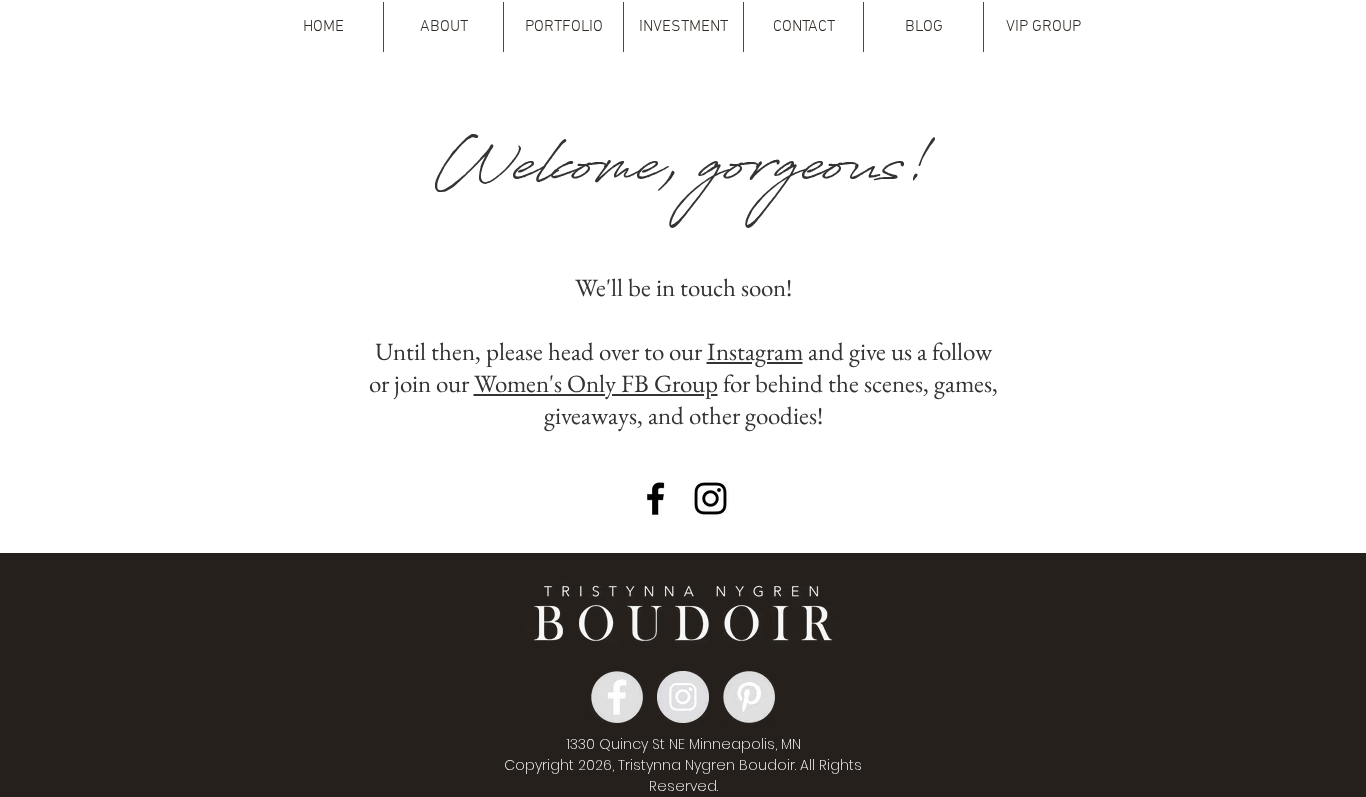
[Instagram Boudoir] (683, 697)
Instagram (755, 351)
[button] (443, 27)
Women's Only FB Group (596, 383)
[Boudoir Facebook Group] (655, 498)
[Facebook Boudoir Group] (617, 697)
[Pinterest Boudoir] (749, 697)
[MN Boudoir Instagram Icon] (710, 498)
